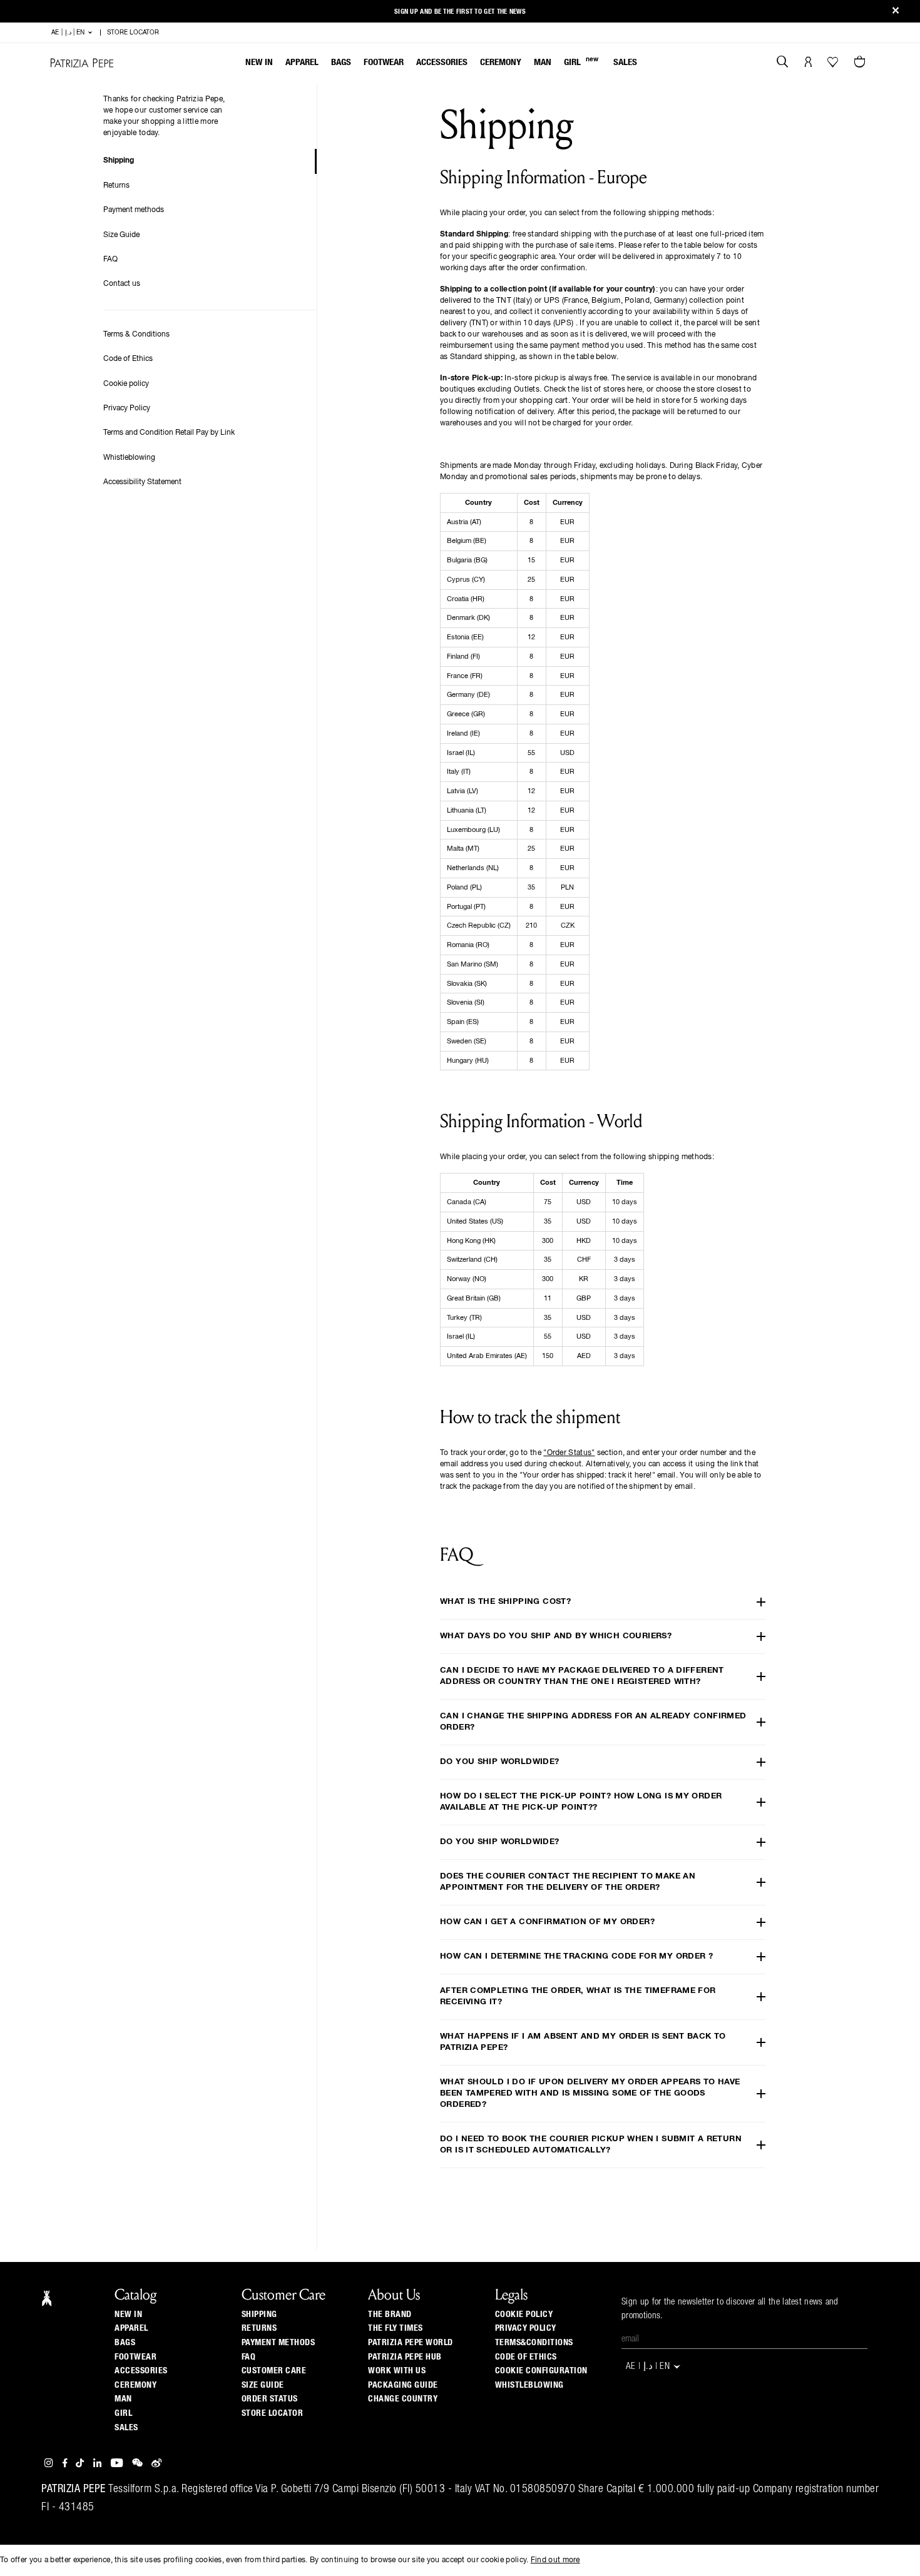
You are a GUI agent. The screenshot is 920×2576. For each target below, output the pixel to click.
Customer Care (274, 2371)
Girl (581, 62)
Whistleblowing (129, 458)
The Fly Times (396, 2328)
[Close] (896, 12)
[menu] (441, 63)
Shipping (119, 161)
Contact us (122, 284)
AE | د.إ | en (69, 33)
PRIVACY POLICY (526, 2328)
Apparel (302, 62)
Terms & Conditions (136, 335)
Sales (625, 62)
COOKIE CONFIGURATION (541, 2371)
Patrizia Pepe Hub (405, 2357)
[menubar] (442, 63)
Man (543, 62)
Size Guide (121, 235)
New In (259, 62)
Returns (116, 186)
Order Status (270, 2399)
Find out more (555, 2560)
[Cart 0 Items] (861, 63)
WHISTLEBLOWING (529, 2385)
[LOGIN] (808, 63)
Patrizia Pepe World (411, 2343)
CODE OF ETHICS (526, 2357)
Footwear (384, 62)
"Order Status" (569, 1453)
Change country (403, 2399)
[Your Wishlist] (834, 65)
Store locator (273, 2413)
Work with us (397, 2371)
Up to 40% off (460, 12)
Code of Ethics (128, 359)
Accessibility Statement (142, 482)
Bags (341, 62)
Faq (249, 2357)
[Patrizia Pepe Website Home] (82, 63)
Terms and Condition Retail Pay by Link (169, 433)
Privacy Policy (127, 408)
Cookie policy (126, 384)
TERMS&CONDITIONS (534, 2343)
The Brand (390, 2315)
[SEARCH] (783, 63)
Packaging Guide (403, 2385)
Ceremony (501, 62)
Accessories (442, 62)
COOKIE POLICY (524, 2315)
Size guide (263, 2385)
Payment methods (134, 210)
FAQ (110, 260)
